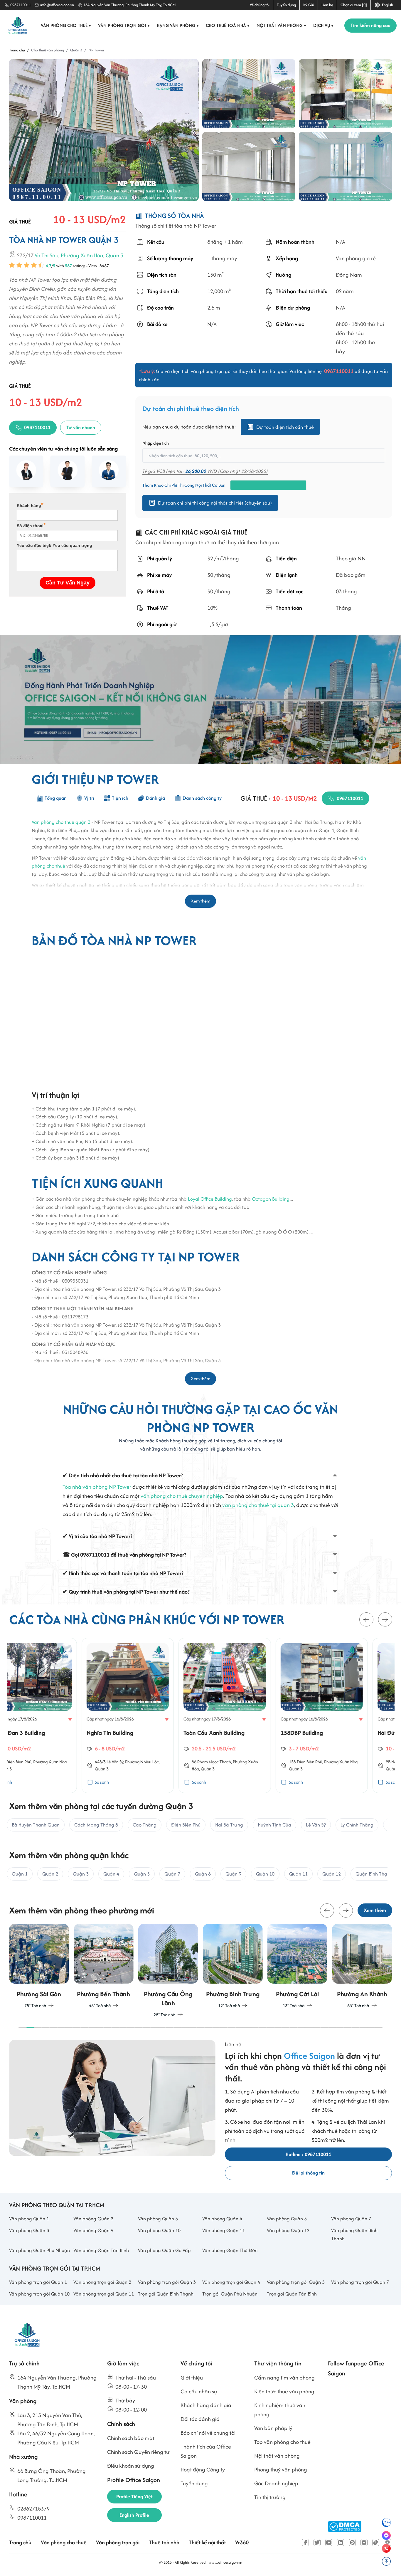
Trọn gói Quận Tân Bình (292, 2294)
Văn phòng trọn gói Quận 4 (231, 2282)
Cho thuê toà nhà (228, 25)
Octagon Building (271, 1199)
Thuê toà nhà (164, 2542)
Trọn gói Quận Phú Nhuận (230, 2294)
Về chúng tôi (260, 5)
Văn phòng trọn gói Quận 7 (360, 2282)
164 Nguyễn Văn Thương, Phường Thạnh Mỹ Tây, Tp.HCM (130, 5)
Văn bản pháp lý (273, 2428)
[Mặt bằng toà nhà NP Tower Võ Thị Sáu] (249, 167)
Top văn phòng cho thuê (282, 2442)
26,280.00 (196, 471)
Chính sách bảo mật (131, 2438)
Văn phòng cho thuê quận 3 (61, 822)
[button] (366, 1619)
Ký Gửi (309, 5)
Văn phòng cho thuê (66, 25)
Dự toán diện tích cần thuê (285, 427)
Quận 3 (114, 255)
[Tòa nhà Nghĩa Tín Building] (55, 1677)
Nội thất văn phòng (282, 25)
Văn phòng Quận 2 (93, 2219)
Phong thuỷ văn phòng (281, 2470)
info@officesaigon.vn (57, 5)
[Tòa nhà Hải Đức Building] (346, 1677)
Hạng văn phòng (178, 25)
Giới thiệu (192, 2378)
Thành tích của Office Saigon (206, 2451)
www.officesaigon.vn (225, 2562)
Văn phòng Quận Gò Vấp (164, 2250)
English (387, 5)
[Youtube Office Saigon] (329, 2543)
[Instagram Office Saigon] (364, 2543)
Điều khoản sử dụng (131, 2466)
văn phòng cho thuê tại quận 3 (258, 1505)
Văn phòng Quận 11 (224, 2230)
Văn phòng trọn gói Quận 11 (104, 2294)
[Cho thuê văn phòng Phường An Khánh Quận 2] (297, 1966)
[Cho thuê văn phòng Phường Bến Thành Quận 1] (39, 1966)
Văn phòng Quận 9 (93, 2230)
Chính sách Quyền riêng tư (138, 2452)
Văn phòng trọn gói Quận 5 (296, 2282)
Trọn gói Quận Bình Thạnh (166, 2294)
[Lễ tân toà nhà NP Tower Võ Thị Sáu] (345, 94)
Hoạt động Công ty (203, 2470)
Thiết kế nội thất (207, 2542)
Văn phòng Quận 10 (159, 2230)
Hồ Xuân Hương (333, 1761)
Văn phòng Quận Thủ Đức (230, 2250)
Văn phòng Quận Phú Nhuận (39, 2250)
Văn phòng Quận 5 (287, 2219)
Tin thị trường (270, 2497)
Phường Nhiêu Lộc (69, 1761)
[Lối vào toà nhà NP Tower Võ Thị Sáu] (249, 94)
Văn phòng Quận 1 (29, 2219)
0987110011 (21, 5)
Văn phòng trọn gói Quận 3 (167, 2282)
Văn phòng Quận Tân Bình (101, 2250)
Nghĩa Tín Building (37, 1733)
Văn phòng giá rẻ (355, 259)
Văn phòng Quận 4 (222, 2219)
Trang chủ (20, 2542)
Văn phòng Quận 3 (158, 2219)
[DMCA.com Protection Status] (345, 2527)
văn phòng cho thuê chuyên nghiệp (182, 1496)
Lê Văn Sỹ (42, 1761)
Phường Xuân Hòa (82, 255)
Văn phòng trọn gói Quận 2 (102, 2282)
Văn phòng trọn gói (124, 25)
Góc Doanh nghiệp (276, 2483)
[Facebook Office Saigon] (305, 2543)
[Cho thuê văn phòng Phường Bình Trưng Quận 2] (168, 1966)
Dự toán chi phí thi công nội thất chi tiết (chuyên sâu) (215, 503)
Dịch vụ (324, 25)
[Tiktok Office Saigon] (376, 2543)
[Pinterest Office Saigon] (352, 2543)
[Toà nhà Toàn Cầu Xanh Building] (152, 1677)
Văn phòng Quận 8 (29, 2230)
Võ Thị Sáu (47, 255)
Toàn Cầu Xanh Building (141, 1733)
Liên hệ (327, 5)
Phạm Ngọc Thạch (142, 1761)
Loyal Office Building (210, 1199)
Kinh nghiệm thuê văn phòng (280, 2410)
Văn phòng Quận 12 (288, 2230)
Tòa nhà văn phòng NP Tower (97, 1487)
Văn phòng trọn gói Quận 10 (39, 2294)
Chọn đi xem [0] (354, 5)
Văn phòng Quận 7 (351, 2219)
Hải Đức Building (326, 1733)
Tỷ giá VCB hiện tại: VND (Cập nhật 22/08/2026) (205, 471)
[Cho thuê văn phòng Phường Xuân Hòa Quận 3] (362, 1966)
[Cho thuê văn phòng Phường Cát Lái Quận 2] (233, 1966)
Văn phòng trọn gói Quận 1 (38, 2282)
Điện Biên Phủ (237, 1761)
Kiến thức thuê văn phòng (284, 2391)
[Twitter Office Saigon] (317, 2543)
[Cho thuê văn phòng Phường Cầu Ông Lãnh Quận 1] (104, 1971)
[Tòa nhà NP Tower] (104, 130)
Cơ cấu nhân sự (199, 2391)
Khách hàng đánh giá (206, 2405)
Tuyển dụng (286, 5)
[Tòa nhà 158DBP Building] (249, 1677)
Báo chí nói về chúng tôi (208, 2433)
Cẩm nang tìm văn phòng (284, 2378)
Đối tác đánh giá (200, 2419)
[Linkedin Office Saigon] (341, 2543)
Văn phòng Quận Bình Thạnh (354, 2234)
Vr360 (242, 2542)
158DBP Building (229, 1733)
